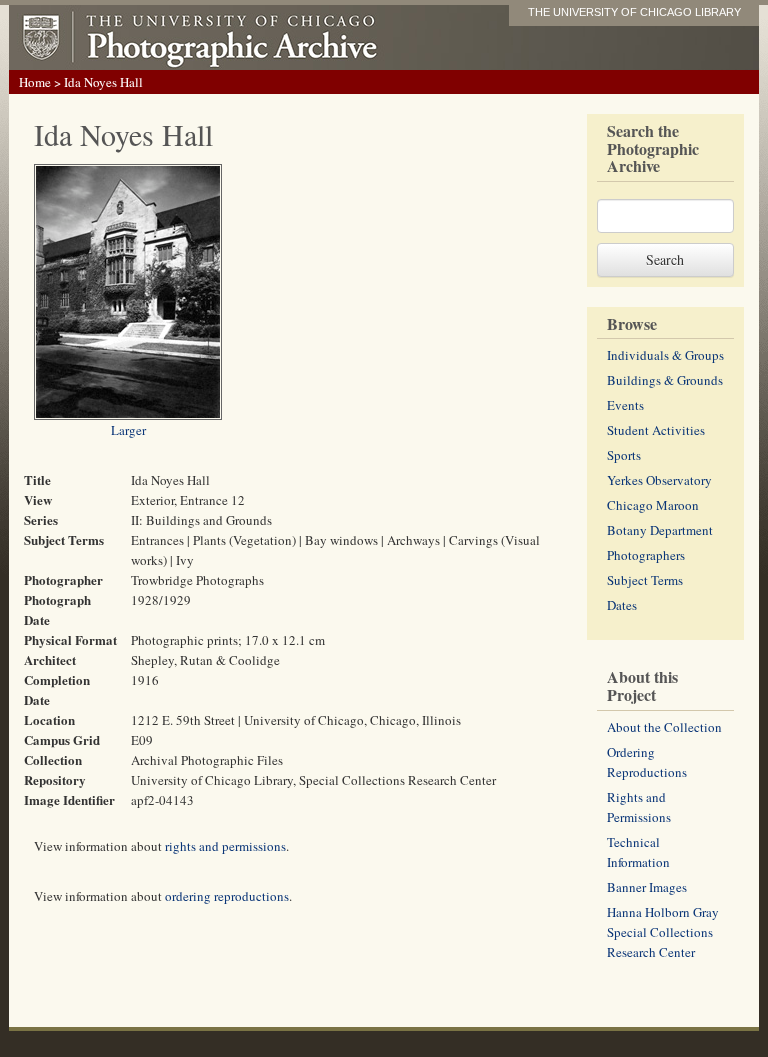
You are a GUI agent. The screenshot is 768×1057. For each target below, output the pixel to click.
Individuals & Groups (665, 355)
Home (35, 82)
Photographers (646, 555)
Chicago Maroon (653, 505)
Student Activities (656, 430)
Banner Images (647, 887)
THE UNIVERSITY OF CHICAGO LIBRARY (634, 12)
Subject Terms (645, 580)
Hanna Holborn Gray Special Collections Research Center (663, 932)
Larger (128, 430)
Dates (622, 605)
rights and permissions (225, 846)
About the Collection (664, 727)
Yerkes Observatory (659, 480)
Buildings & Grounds (665, 380)
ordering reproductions (227, 896)
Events (625, 405)
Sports (624, 455)
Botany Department (660, 530)
